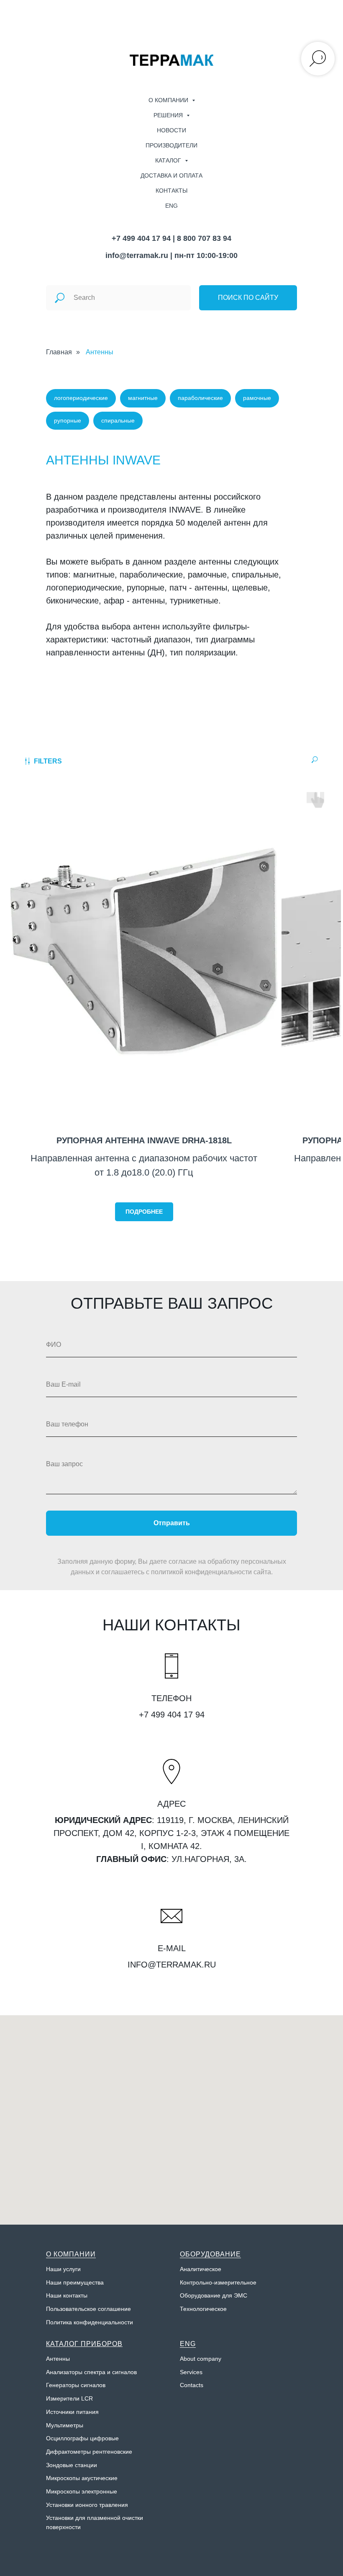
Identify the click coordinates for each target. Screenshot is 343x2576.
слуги (73, 2269)
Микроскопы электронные (82, 2491)
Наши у (56, 2269)
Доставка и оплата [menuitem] (171, 175)
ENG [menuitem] (171, 206)
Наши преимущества (75, 2282)
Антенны (100, 352)
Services (191, 2372)
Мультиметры (65, 2425)
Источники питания (72, 2412)
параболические (200, 398)
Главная (59, 352)
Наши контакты (67, 2295)
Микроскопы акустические (82, 2478)
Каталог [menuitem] (169, 160)
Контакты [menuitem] (171, 191)
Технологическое (203, 2309)
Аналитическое (201, 2269)
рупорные (68, 420)
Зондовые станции (72, 2465)
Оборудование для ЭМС (214, 2295)
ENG (188, 2344)
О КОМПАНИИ (71, 2254)
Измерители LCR (69, 2398)
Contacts (192, 2385)
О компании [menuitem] (169, 100)
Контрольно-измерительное (218, 2282)
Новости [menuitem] (171, 130)
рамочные (257, 398)
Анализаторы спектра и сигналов (91, 2372)
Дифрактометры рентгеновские (89, 2452)
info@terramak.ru (137, 255)
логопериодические (81, 398)
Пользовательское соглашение (88, 2309)
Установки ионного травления (87, 2505)
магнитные (143, 398)
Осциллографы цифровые (82, 2438)
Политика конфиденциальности (90, 2322)
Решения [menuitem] (169, 115)
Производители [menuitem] (171, 145)
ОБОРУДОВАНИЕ (210, 2254)
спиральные (118, 420)
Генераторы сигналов (76, 2385)
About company (201, 2359)
